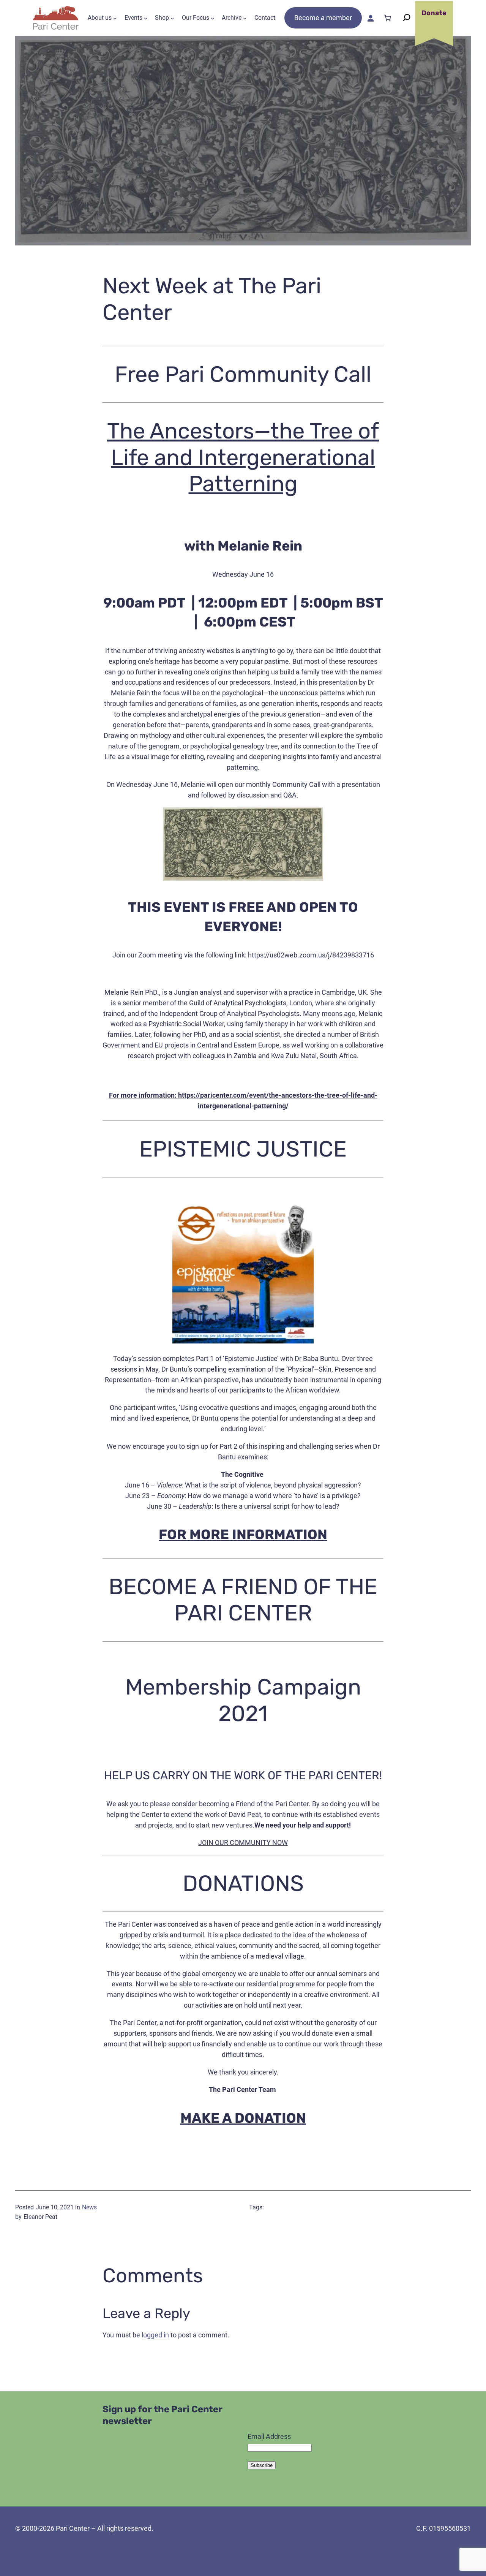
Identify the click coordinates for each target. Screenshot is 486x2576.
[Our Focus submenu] (213, 18)
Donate (434, 13)
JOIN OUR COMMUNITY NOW (243, 1843)
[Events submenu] (146, 18)
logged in (155, 2335)
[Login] (370, 18)
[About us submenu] (115, 18)
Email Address (269, 2436)
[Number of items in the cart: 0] (387, 18)
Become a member (323, 18)
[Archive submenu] (245, 18)
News (89, 2207)
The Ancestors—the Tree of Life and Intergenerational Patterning (243, 457)
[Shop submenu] (172, 18)
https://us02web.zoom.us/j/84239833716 (311, 955)
